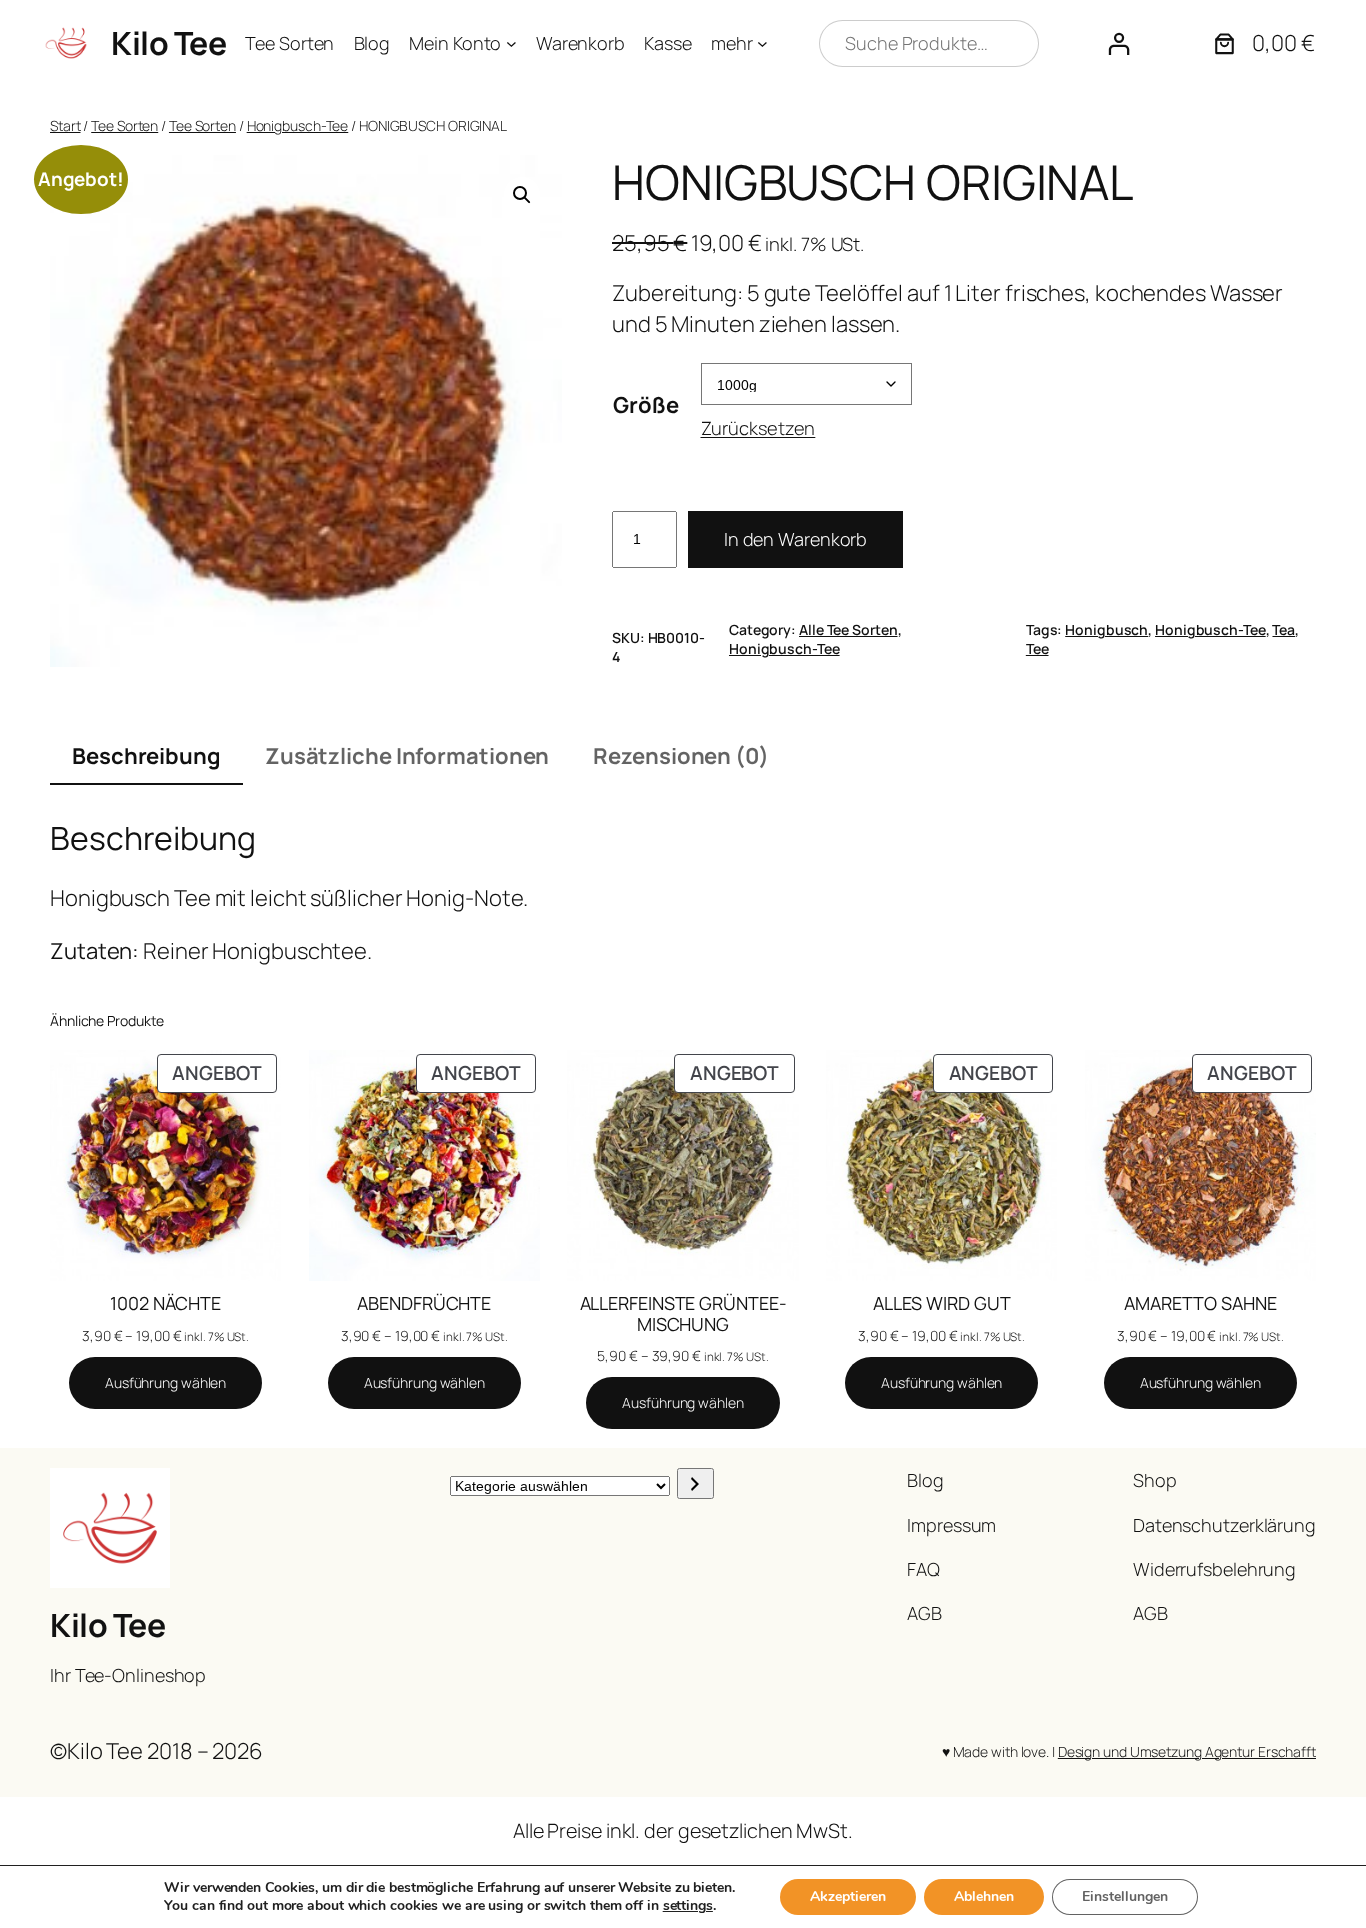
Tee (1037, 648)
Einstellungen (1125, 1896)
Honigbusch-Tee (298, 125)
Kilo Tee (168, 43)
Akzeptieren (848, 1896)
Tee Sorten (124, 125)
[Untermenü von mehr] (762, 43)
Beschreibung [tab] (146, 756)
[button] (522, 195)
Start (65, 125)
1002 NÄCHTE (165, 1303)
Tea (1283, 629)
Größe (646, 405)
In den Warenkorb (795, 539)
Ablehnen (984, 1896)
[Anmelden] (1118, 43)
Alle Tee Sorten (848, 629)
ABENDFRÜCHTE (424, 1303)
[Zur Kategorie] (695, 1483)
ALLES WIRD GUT (942, 1303)
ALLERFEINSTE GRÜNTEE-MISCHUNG (683, 1313)
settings (688, 1906)
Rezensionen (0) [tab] (681, 756)
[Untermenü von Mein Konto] (511, 43)
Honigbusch (1106, 629)
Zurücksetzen (758, 428)
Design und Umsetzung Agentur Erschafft (1187, 1751)
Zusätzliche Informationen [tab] (407, 756)
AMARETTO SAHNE (1200, 1303)
